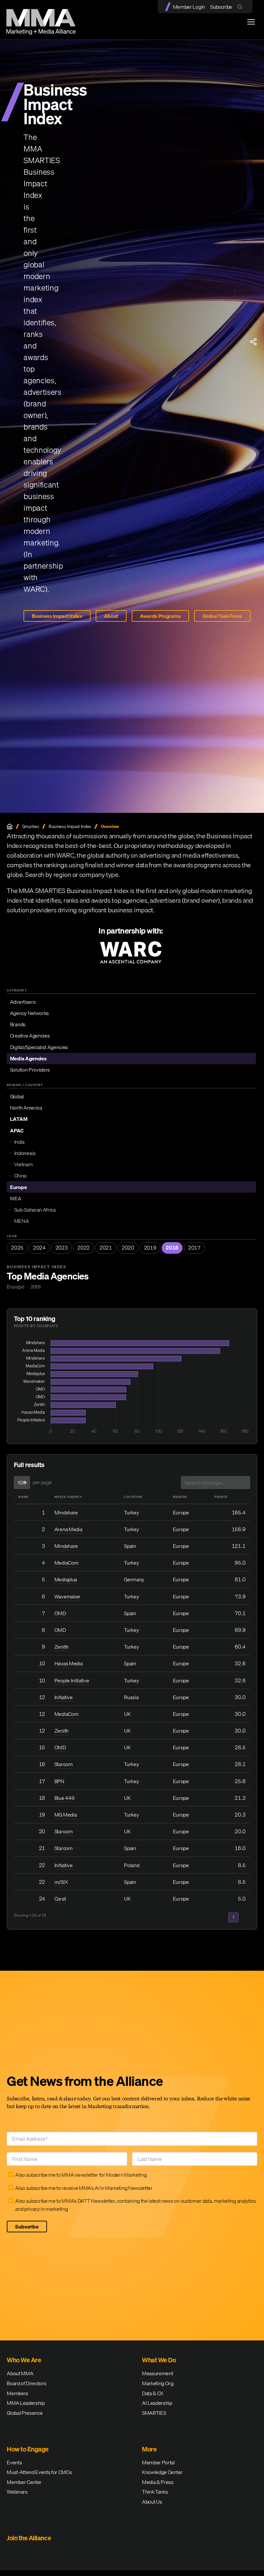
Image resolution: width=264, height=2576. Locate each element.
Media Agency (68, 1497)
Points (221, 1497)
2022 (84, 1248)
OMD (60, 1613)
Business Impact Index (57, 616)
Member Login (189, 7)
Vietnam (24, 1164)
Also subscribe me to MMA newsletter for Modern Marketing (81, 2175)
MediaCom (66, 1563)
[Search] (241, 7)
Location (133, 1497)
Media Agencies (28, 1058)
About (111, 616)
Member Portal (158, 2462)
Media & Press (158, 2482)
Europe (19, 1187)
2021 (106, 1248)
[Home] (10, 826)
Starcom (64, 1764)
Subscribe (221, 7)
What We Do (159, 2360)
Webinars (17, 2492)
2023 (62, 1248)
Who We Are (24, 2360)
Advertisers (23, 1002)
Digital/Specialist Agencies (39, 1047)
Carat (60, 1899)
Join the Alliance (29, 2538)
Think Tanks (155, 2492)
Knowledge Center (162, 2472)
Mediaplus (66, 1579)
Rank (24, 1497)
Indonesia (25, 1153)
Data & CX (153, 2393)
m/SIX (61, 1882)
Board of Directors (26, 2383)
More (149, 2449)
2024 (39, 1248)
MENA (22, 1221)
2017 (194, 1248)
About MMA (20, 2373)
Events (14, 2462)
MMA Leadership (26, 2403)
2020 (128, 1248)
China (20, 1176)
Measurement (157, 2373)
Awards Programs (160, 616)
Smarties (31, 827)
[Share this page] (253, 342)
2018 (172, 1248)
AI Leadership (157, 2403)
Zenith (61, 1647)
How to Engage (28, 2449)
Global (17, 1096)
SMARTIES (154, 2413)
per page (42, 1482)
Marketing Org (158, 2383)
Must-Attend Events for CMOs (39, 2472)
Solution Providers (30, 1070)
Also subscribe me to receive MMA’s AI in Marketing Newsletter (84, 2188)
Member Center (24, 2482)
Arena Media (68, 1529)
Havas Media (68, 1663)
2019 (150, 1248)
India (19, 1142)
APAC (17, 1130)
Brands (18, 1024)
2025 (17, 1248)
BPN (59, 1781)
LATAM (19, 1119)
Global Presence (25, 2413)
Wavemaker (67, 1596)
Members (18, 2393)
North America (26, 1108)
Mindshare (66, 1512)
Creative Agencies (30, 1036)
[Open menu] (251, 22)
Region (180, 1497)
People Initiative (72, 1680)
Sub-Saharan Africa (35, 1210)
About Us (152, 2502)
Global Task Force (222, 616)
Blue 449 (64, 1798)
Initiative (64, 1697)
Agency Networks (29, 1013)
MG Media (66, 1815)
